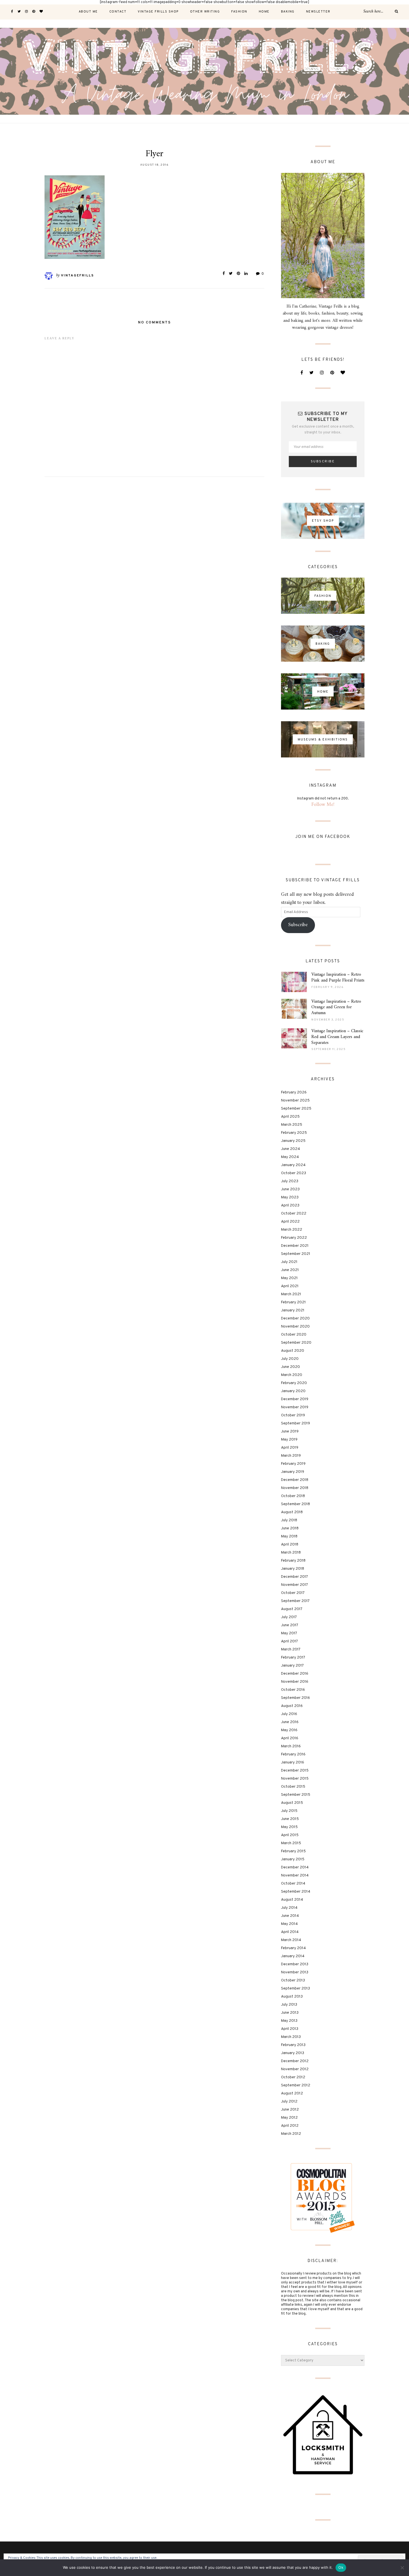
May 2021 (289, 1278)
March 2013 (291, 2037)
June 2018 (290, 1528)
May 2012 (289, 2118)
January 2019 (293, 1472)
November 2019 (295, 1407)
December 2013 (295, 1964)
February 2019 (293, 1464)
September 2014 (296, 1892)
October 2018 (293, 1496)
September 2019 (295, 1423)
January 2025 (293, 1141)
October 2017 (293, 1593)
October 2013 (293, 1980)
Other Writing (205, 12)
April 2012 (290, 2126)
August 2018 (292, 1512)
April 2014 (290, 1932)
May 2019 (289, 1440)
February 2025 (294, 1133)
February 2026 (294, 1092)
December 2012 (295, 2061)
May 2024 (290, 1157)
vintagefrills (77, 276)
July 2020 (290, 1359)
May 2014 (289, 1924)
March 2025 (292, 1125)
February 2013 (293, 2045)
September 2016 (295, 1698)
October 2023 (294, 1173)
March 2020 (292, 1375)
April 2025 (290, 1117)
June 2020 (290, 1367)
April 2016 (290, 1738)
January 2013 (293, 2053)
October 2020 (294, 1335)
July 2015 (289, 1811)
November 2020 (295, 1327)
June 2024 (290, 1149)
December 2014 (295, 1867)
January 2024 (293, 1165)
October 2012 (293, 2077)
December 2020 (295, 1318)
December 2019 (295, 1399)
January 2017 (292, 1666)
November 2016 (295, 1682)
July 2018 (289, 1520)
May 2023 (290, 1197)
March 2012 (291, 2134)
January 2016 (293, 1762)
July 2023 (290, 1181)
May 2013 (289, 2021)
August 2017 (292, 1609)
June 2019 (290, 1431)
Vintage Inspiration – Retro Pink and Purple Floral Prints (338, 977)
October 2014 (293, 1884)
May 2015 (289, 1827)
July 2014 (289, 1908)
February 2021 (293, 1302)
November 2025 (295, 1101)
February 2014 (293, 1948)
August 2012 (292, 2093)
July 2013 (289, 2005)
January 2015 (293, 1859)
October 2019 (293, 1415)
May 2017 (289, 1633)
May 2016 (289, 1730)
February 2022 (294, 1238)
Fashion (239, 12)
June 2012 (290, 2110)
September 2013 (295, 1989)
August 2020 (293, 1351)
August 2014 (292, 1900)
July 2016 (289, 1714)
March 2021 (291, 1294)
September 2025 (296, 1109)
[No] (402, 2568)
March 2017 (291, 1649)
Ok (341, 2567)
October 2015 (293, 1787)
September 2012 (296, 2085)
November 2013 (295, 1972)
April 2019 (290, 1448)
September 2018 (295, 1504)
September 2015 (296, 1795)
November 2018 (295, 1488)
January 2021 (293, 1310)
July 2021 (289, 1262)
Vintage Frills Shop (158, 12)
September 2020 (296, 1343)
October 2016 (293, 1690)
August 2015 (292, 1803)
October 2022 (294, 1214)
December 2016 (295, 1674)
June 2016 (290, 1722)
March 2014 (291, 1940)
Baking (288, 12)
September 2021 (296, 1254)
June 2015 (290, 1819)
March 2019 (291, 1456)
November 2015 (295, 1779)
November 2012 (295, 2069)
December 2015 (295, 1771)
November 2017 (295, 1585)
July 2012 (289, 2102)
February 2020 (294, 1383)
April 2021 (290, 1286)
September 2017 (295, 1601)
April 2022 (290, 1222)
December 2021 (295, 1246)
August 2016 (292, 1706)
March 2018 (291, 1553)
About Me (88, 12)
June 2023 (290, 1189)
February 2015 (293, 1851)
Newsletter (318, 12)
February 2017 (293, 1658)
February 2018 (293, 1561)
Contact (118, 12)
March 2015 (291, 1843)
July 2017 (289, 1617)
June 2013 (290, 2013)
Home (264, 12)
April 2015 (290, 1835)
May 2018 (289, 1536)
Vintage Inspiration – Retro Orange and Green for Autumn (336, 1007)
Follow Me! (323, 805)
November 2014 (295, 1875)
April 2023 (290, 1205)
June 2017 (290, 1625)
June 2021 (290, 1270)
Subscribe (298, 925)
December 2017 (295, 1577)
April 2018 (290, 1545)
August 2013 (292, 1997)
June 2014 (290, 1916)
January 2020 (293, 1391)
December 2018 (295, 1480)
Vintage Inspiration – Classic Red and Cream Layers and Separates (337, 1037)
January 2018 (293, 1569)
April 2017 (289, 1641)
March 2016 (291, 1746)
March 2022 (292, 1230)
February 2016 (293, 1754)
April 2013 (290, 2029)
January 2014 (293, 1956)
